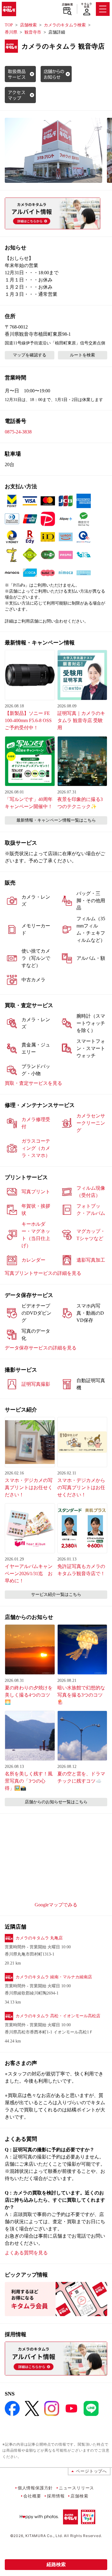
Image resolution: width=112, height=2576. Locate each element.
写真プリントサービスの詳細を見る (43, 1273)
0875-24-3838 (18, 432)
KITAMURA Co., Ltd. (44, 2536)
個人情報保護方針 (35, 2488)
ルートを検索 (82, 355)
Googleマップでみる (56, 1905)
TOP (9, 25)
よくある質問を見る (26, 2253)
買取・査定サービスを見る (33, 1083)
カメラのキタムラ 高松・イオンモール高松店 (58, 2016)
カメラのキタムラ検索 (65, 25)
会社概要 (32, 2496)
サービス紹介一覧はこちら (56, 1594)
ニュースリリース (76, 2488)
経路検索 (56, 2564)
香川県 (11, 32)
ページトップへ (91, 2471)
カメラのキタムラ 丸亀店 (39, 1938)
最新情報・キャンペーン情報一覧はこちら (56, 820)
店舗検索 (67, 4)
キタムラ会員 (86, 5)
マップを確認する (30, 355)
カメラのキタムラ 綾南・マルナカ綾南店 (54, 1977)
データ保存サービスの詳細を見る (41, 1348)
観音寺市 (33, 32)
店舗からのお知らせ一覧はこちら (56, 1802)
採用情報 (56, 2496)
